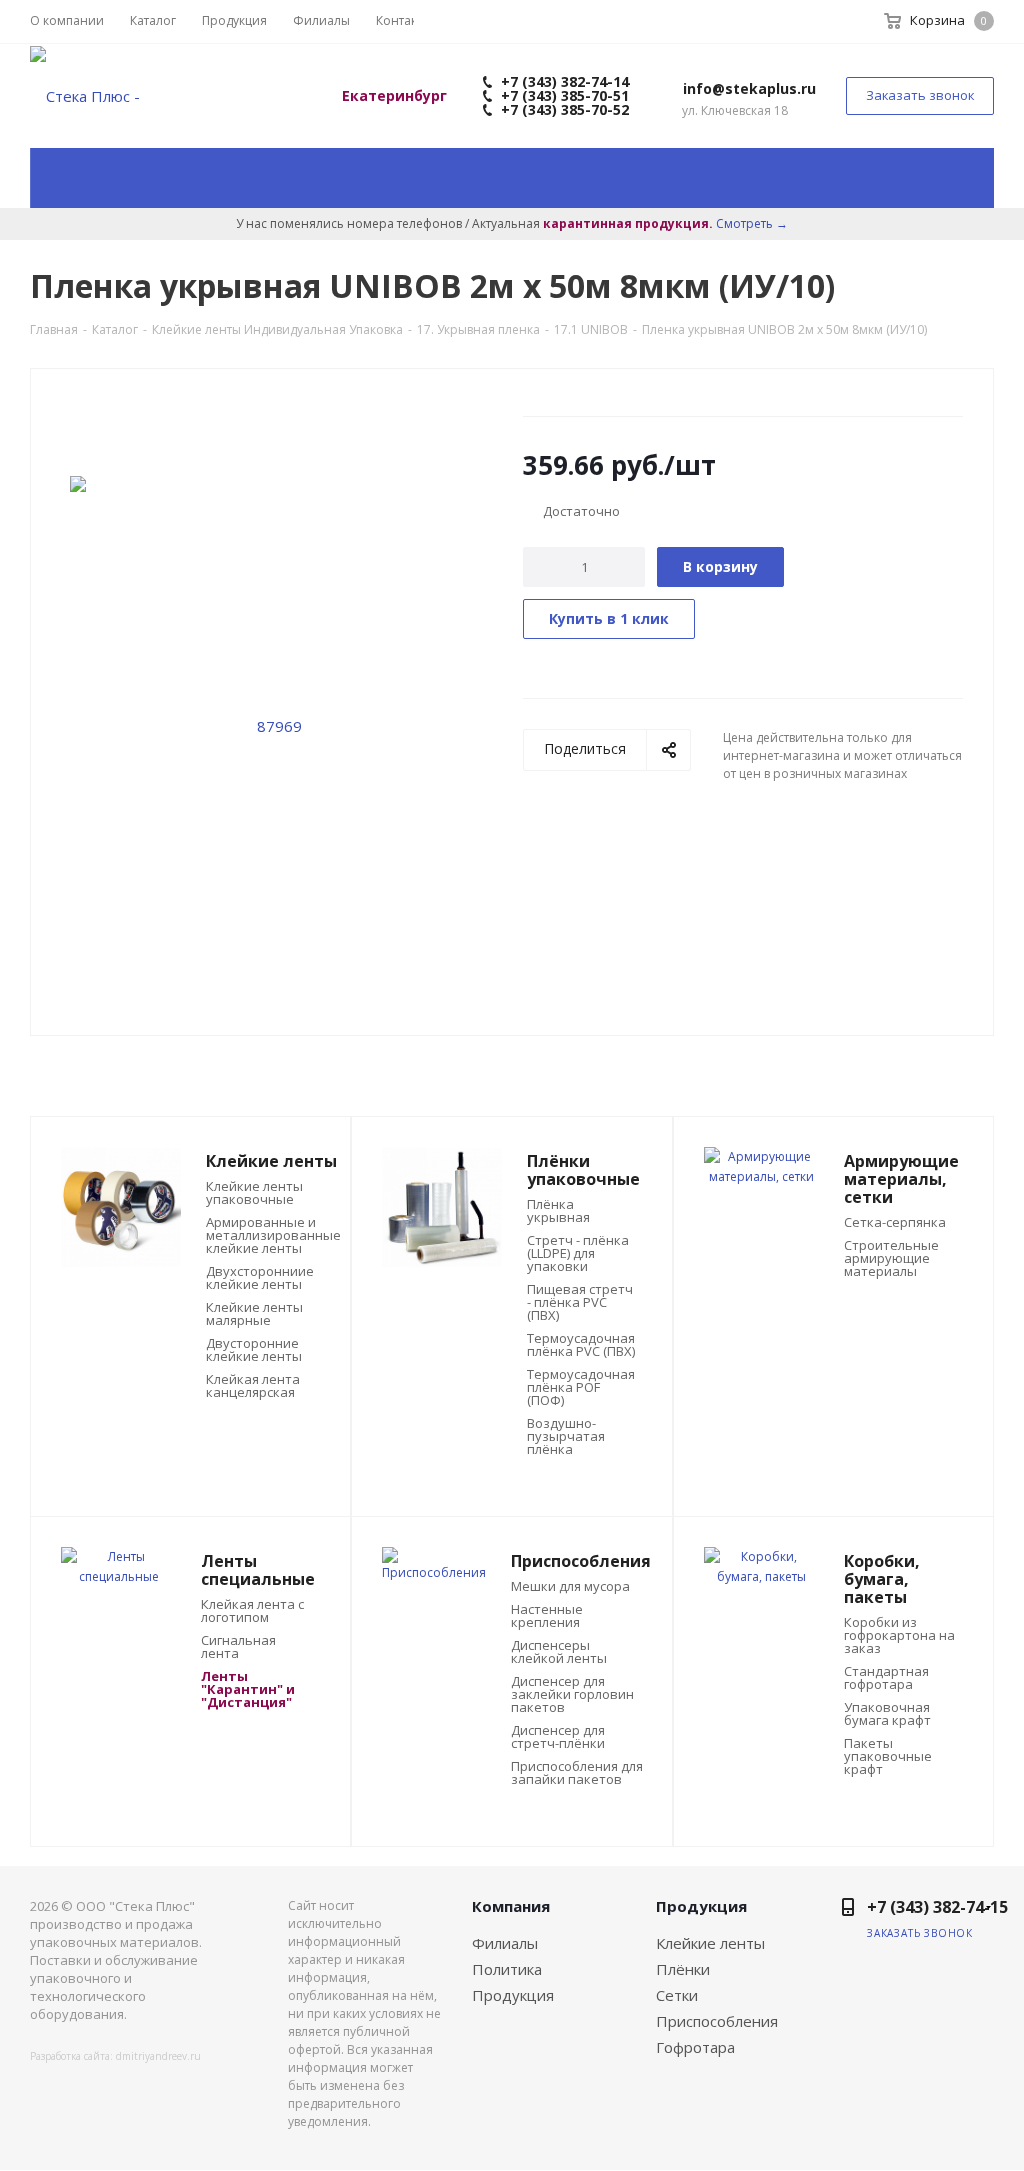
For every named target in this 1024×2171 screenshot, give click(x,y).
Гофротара (695, 2047)
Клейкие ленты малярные (254, 1314)
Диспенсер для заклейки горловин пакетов (572, 1694)
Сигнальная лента (238, 1647)
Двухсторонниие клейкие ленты (260, 1278)
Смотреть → (752, 223)
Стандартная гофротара (886, 1678)
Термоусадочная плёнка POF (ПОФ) (581, 1387)
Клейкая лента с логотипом (252, 1611)
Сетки (677, 1995)
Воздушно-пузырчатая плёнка (566, 1436)
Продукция (513, 1995)
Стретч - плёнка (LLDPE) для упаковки (578, 1253)
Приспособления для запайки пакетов (577, 1773)
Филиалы (505, 1943)
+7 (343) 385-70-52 (563, 109)
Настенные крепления (547, 1616)
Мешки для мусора (570, 1586)
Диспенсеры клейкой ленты (559, 1652)
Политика (507, 1969)
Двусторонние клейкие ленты (254, 1350)
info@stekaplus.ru (749, 88)
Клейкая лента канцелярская (253, 1386)
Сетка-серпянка (895, 1222)
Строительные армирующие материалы (891, 1258)
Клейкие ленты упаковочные (254, 1193)
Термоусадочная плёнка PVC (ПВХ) (581, 1345)
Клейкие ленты (710, 1943)
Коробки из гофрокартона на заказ (899, 1635)
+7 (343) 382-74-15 (937, 1907)
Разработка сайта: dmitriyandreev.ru (115, 2056)
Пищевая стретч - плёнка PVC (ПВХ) (580, 1302)
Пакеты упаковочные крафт (888, 1756)
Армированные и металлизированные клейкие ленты (273, 1235)
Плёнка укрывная (558, 1211)
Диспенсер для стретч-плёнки (558, 1737)
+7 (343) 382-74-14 (563, 81)
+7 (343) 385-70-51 (563, 95)
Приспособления (717, 2021)
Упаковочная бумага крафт (887, 1714)
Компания (511, 1906)
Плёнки (683, 1969)
